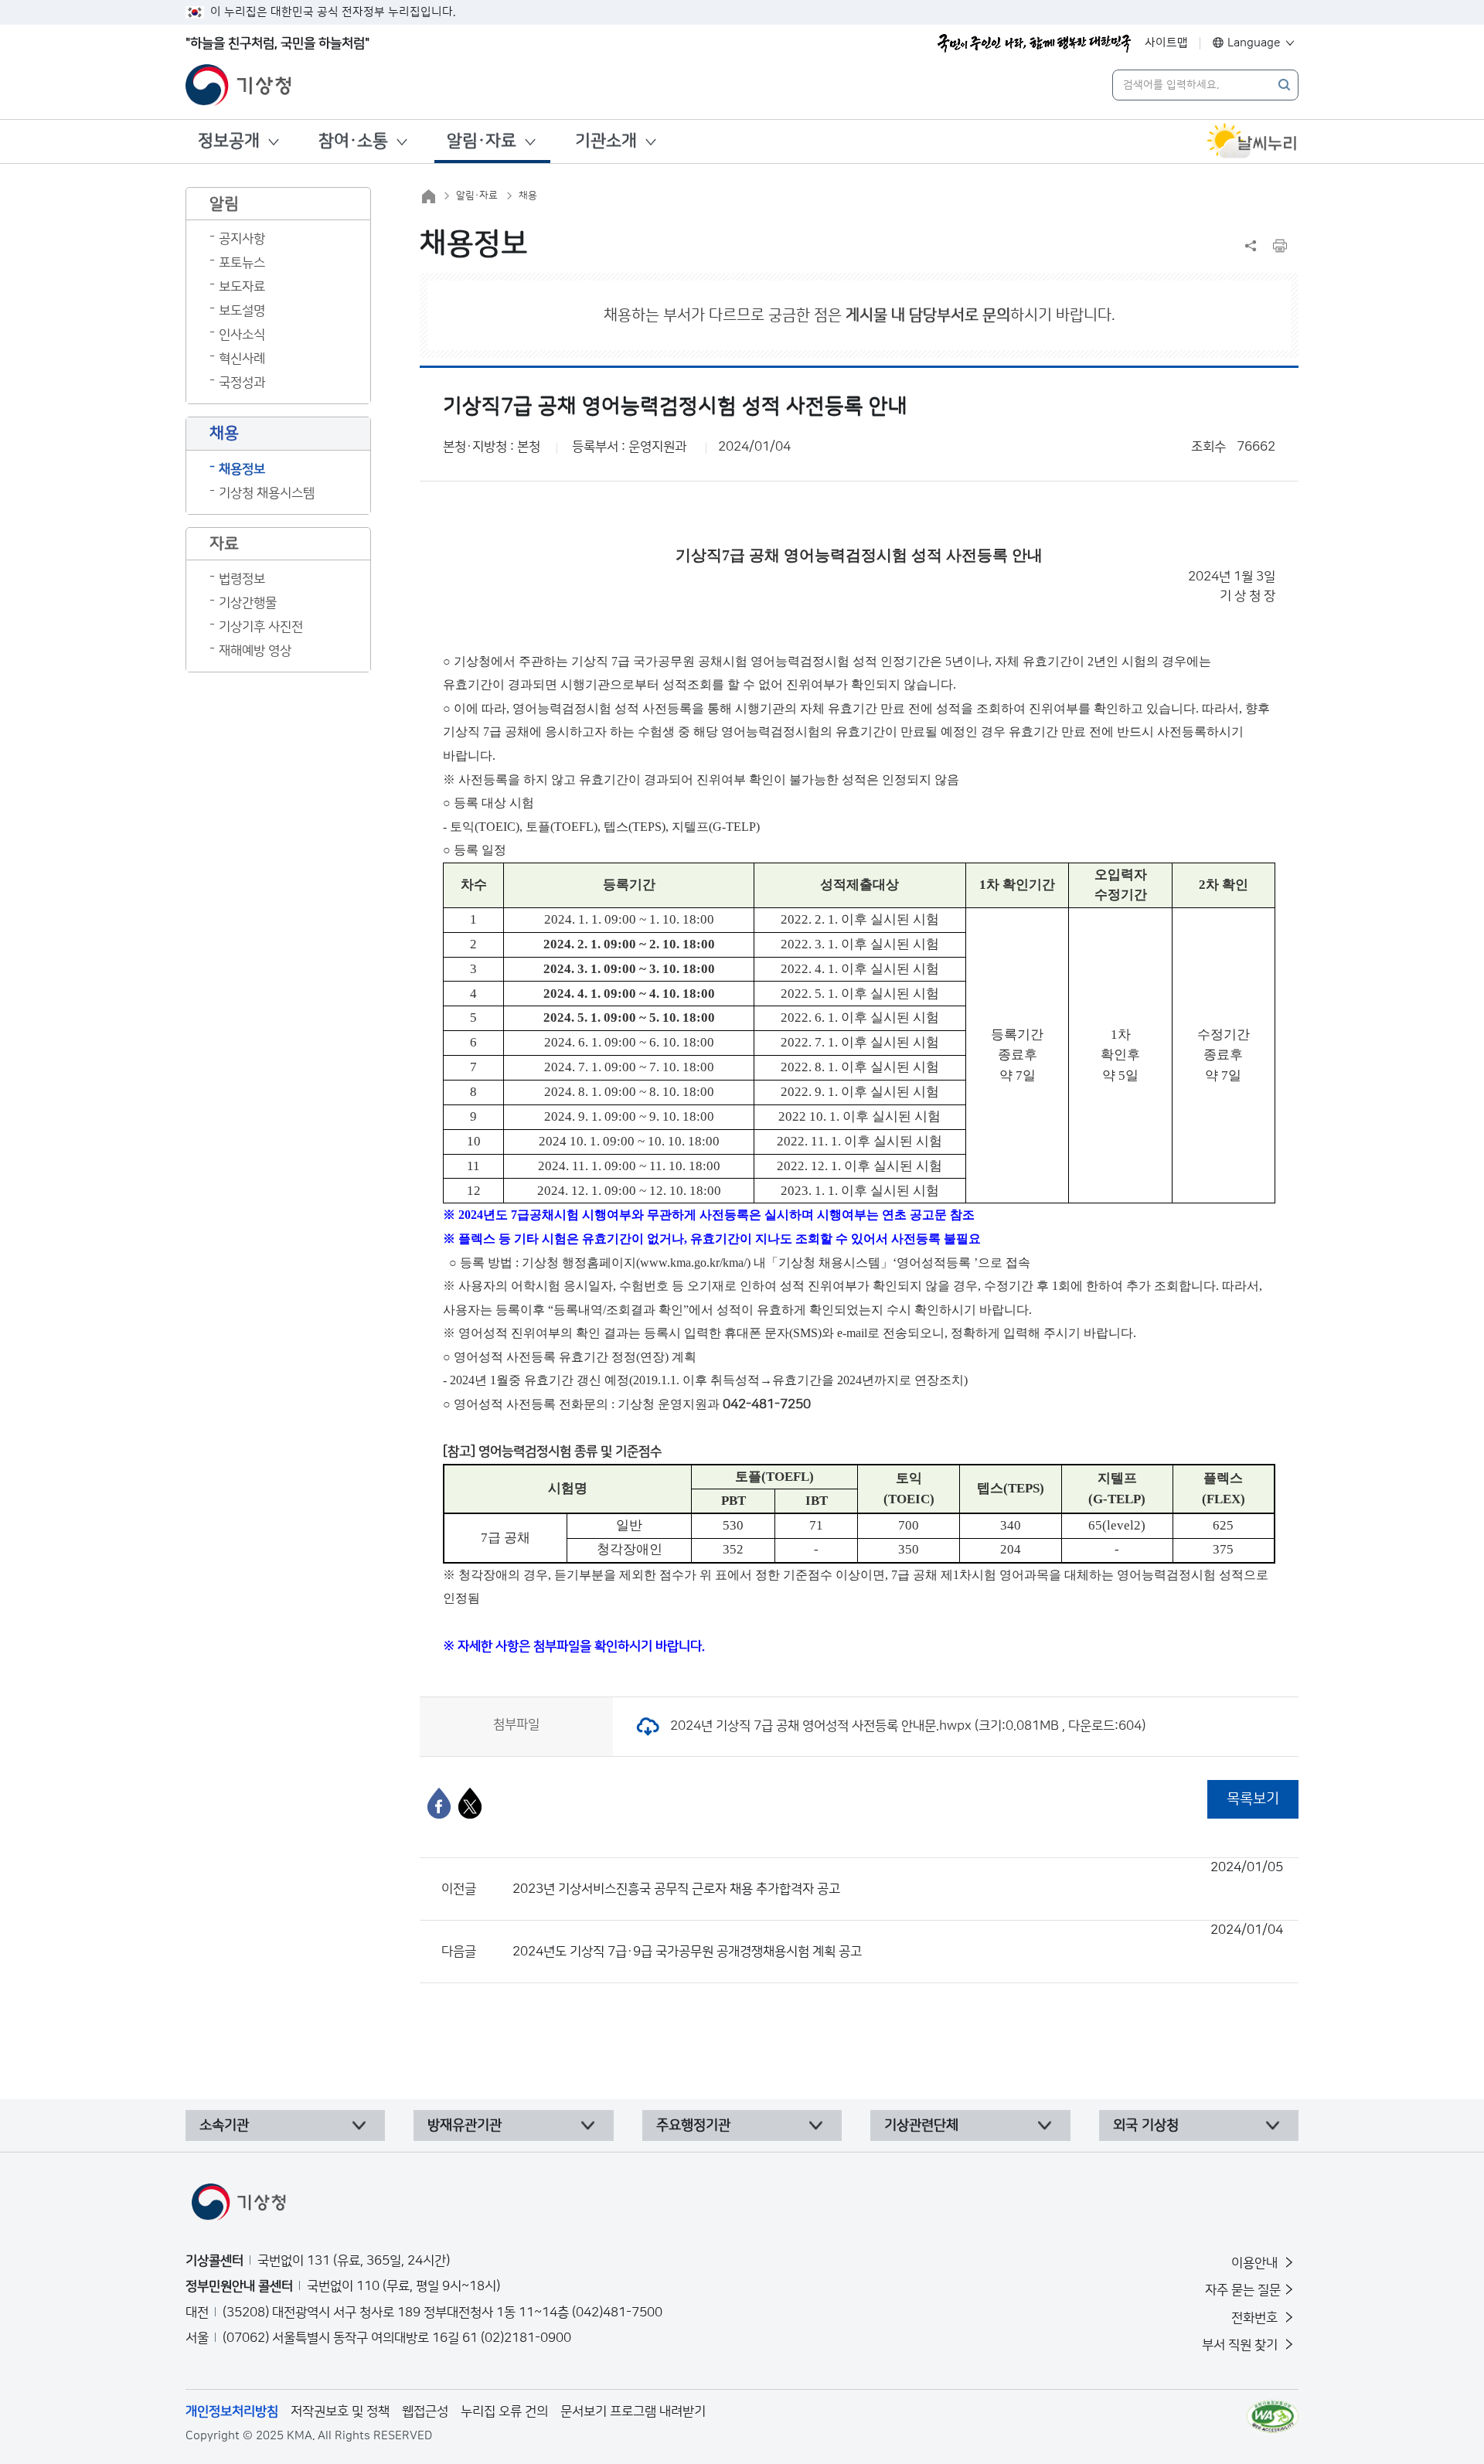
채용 (528, 196)
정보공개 (229, 141)
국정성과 (242, 383)
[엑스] (470, 1803)
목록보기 (1253, 1799)
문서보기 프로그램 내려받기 (633, 2411)
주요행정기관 (693, 2125)
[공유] (1251, 246)
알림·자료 (482, 141)
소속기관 (224, 2125)
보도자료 (242, 287)
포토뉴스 (242, 263)
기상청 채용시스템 (267, 493)
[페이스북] (439, 1803)
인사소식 (242, 335)
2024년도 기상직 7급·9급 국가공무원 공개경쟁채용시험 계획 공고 (898, 1941)
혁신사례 (242, 359)
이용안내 (1256, 2263)
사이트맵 (1166, 43)
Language (1254, 43)
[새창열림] (1252, 141)
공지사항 (242, 239)
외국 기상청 (1146, 2125)
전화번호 (1256, 2318)
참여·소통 (353, 141)
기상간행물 (248, 603)
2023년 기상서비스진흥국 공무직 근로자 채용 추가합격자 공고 (898, 1878)
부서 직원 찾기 (1241, 2345)
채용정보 (242, 469)
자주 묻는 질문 (1243, 2290)
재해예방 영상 (255, 651)
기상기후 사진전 (261, 627)
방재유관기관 (465, 2125)
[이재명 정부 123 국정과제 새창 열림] (1034, 43)
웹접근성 (425, 2411)
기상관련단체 (921, 2125)
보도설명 (242, 311)
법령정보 (242, 579)
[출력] (1280, 246)
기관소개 (606, 141)
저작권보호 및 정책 (340, 2411)
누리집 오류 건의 (504, 2411)
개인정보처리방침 (232, 2411)
